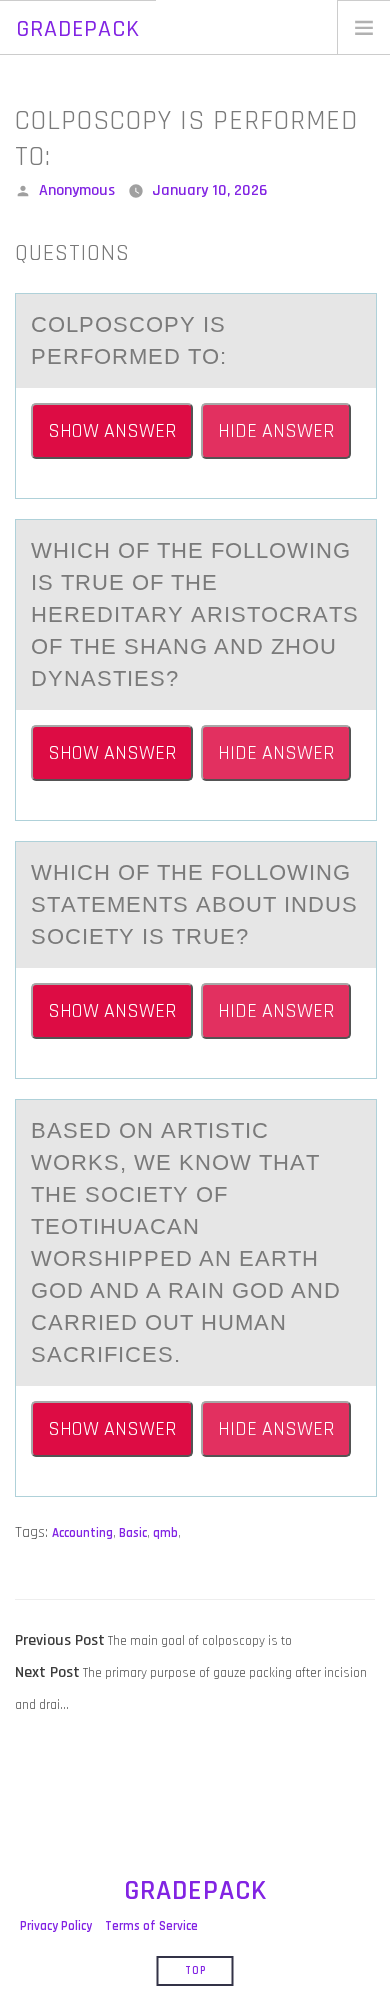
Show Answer (112, 431)
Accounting (82, 1533)
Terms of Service (151, 1926)
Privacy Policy (56, 1926)
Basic (133, 1533)
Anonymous (77, 190)
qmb (165, 1533)
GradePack (78, 29)
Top (195, 1971)
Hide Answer (276, 431)
